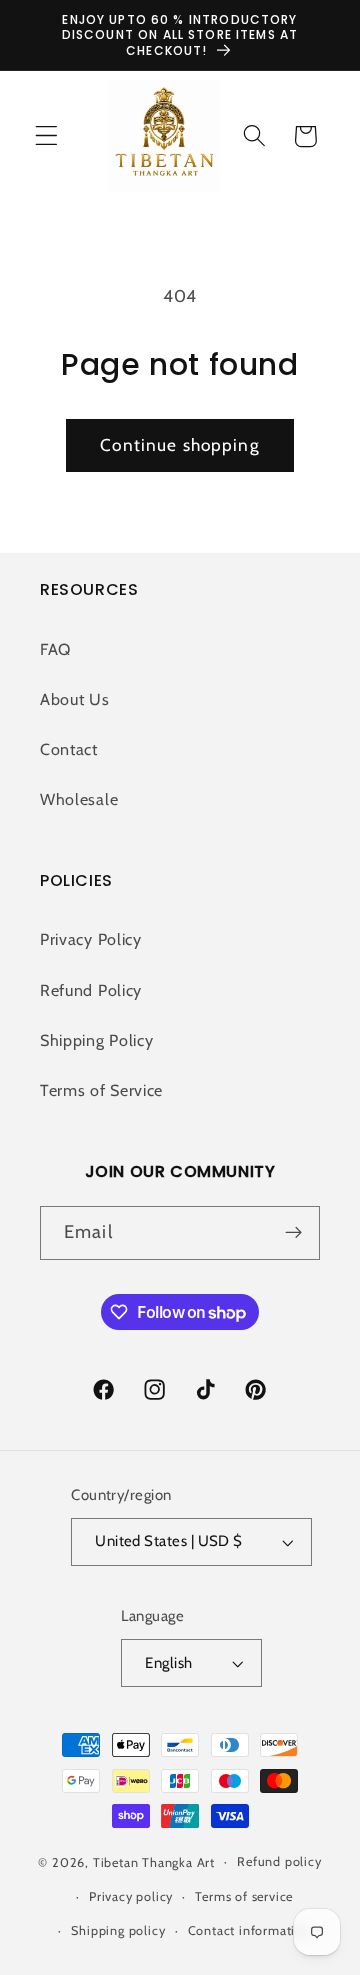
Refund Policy (91, 990)
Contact (69, 749)
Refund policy (279, 1861)
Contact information (249, 1930)
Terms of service (244, 1896)
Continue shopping (180, 444)
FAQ (55, 649)
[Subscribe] (293, 1233)
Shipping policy (118, 1930)
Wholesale (79, 799)
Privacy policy (131, 1896)
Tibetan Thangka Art (154, 1861)
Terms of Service (101, 1090)
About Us (75, 699)
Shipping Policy (96, 1040)
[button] (46, 136)
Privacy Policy (91, 939)
